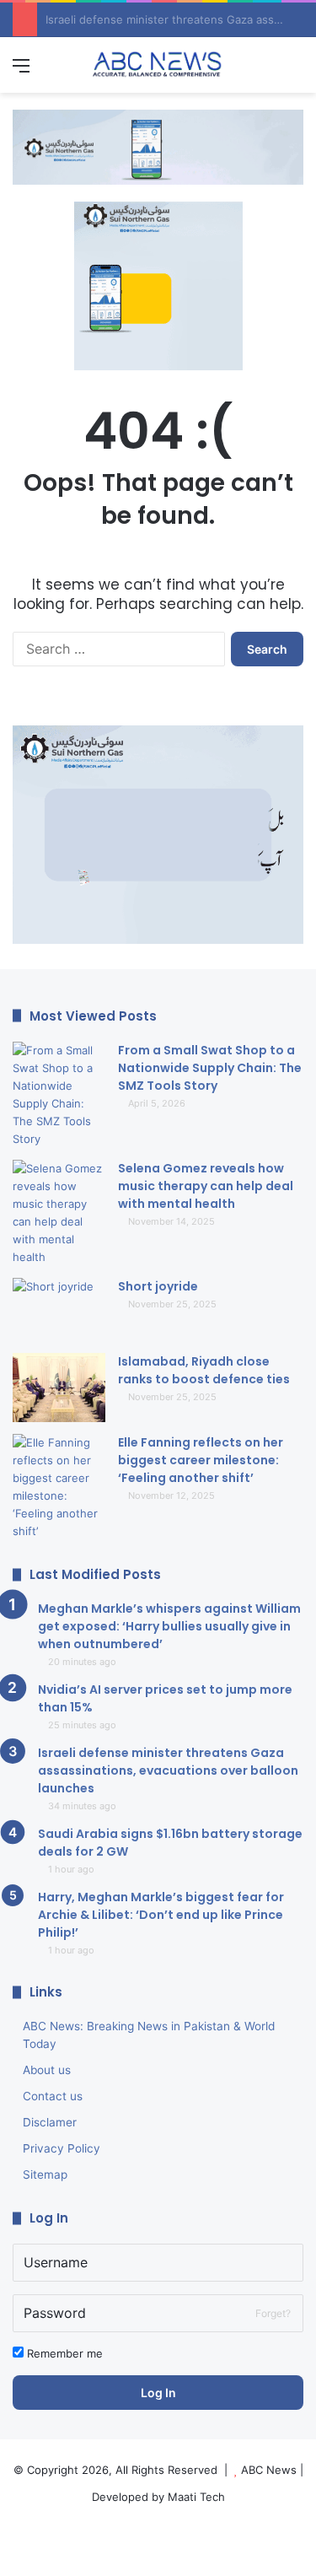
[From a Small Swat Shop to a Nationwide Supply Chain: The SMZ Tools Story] (59, 1095)
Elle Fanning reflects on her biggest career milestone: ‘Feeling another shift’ (201, 1460)
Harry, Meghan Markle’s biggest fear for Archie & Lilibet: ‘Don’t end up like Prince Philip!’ (161, 1915)
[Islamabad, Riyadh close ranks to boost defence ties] (59, 1388)
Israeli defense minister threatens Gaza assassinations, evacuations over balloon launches (168, 1770)
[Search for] (295, 71)
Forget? (273, 2313)
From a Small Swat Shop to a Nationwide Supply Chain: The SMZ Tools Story (210, 1068)
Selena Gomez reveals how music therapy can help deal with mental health (206, 1186)
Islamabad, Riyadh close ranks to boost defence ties (204, 1370)
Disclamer (50, 2122)
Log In (158, 2393)
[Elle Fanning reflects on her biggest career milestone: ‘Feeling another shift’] (59, 1487)
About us (47, 2070)
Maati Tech (196, 2497)
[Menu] (21, 71)
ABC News (269, 2470)
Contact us (53, 2096)
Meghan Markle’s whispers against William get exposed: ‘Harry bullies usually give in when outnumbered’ (169, 1626)
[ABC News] (158, 65)
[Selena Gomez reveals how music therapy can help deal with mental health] (59, 1213)
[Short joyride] (59, 1310)
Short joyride (158, 1286)
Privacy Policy (62, 2148)
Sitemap (45, 2175)
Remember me (63, 2353)
